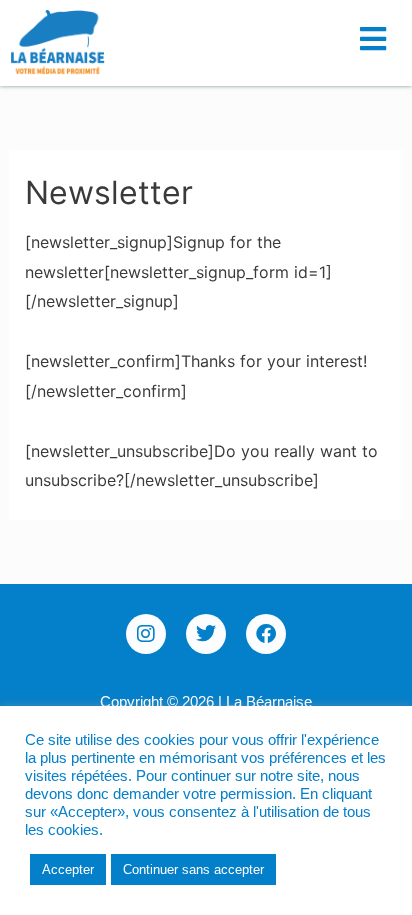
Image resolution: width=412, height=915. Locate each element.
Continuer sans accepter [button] (193, 869)
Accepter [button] (68, 869)
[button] (379, 32)
